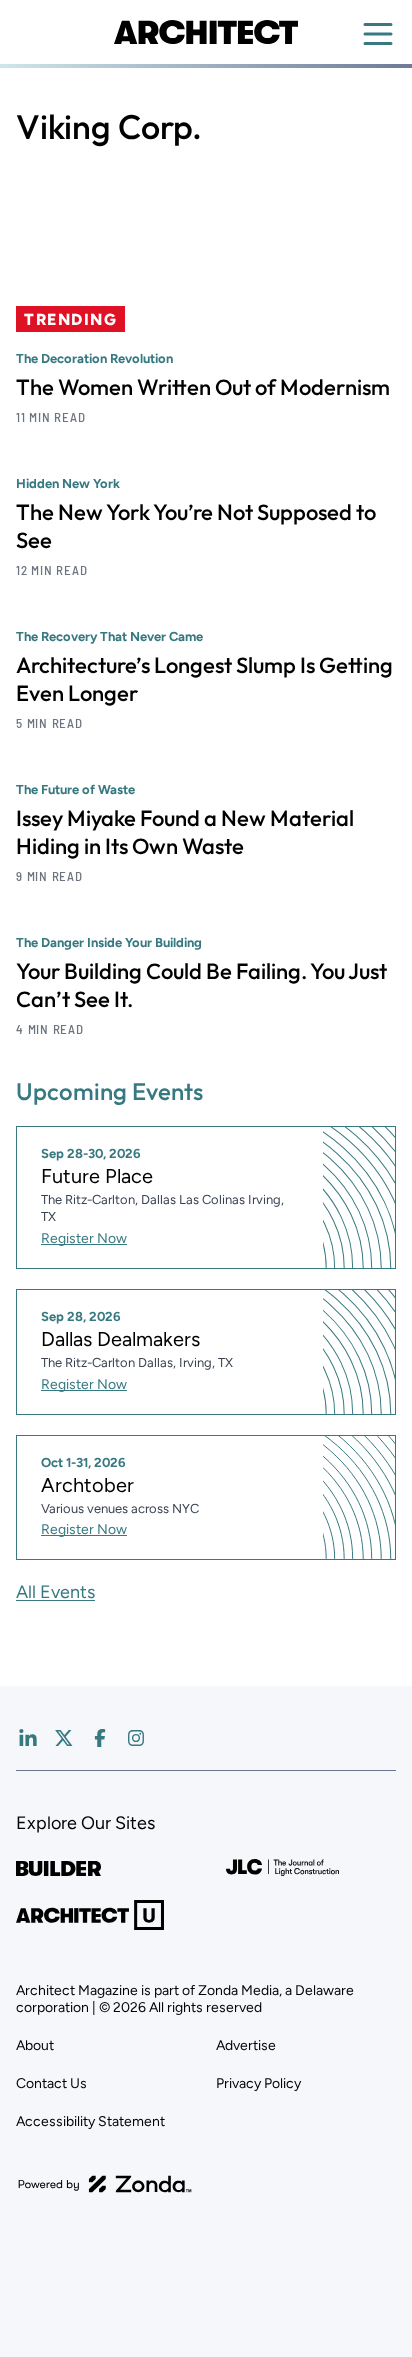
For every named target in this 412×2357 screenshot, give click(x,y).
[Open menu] (378, 34)
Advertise (246, 2045)
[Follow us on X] (64, 1738)
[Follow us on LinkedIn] (28, 1738)
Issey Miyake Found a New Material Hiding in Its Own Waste (185, 832)
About (35, 2045)
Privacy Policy (258, 2083)
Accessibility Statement (90, 2121)
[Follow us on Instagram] (136, 1738)
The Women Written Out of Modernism (203, 387)
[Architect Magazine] (205, 32)
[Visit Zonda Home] (105, 2184)
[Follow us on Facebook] (100, 1738)
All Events (55, 1592)
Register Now (84, 1238)
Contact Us (51, 2083)
